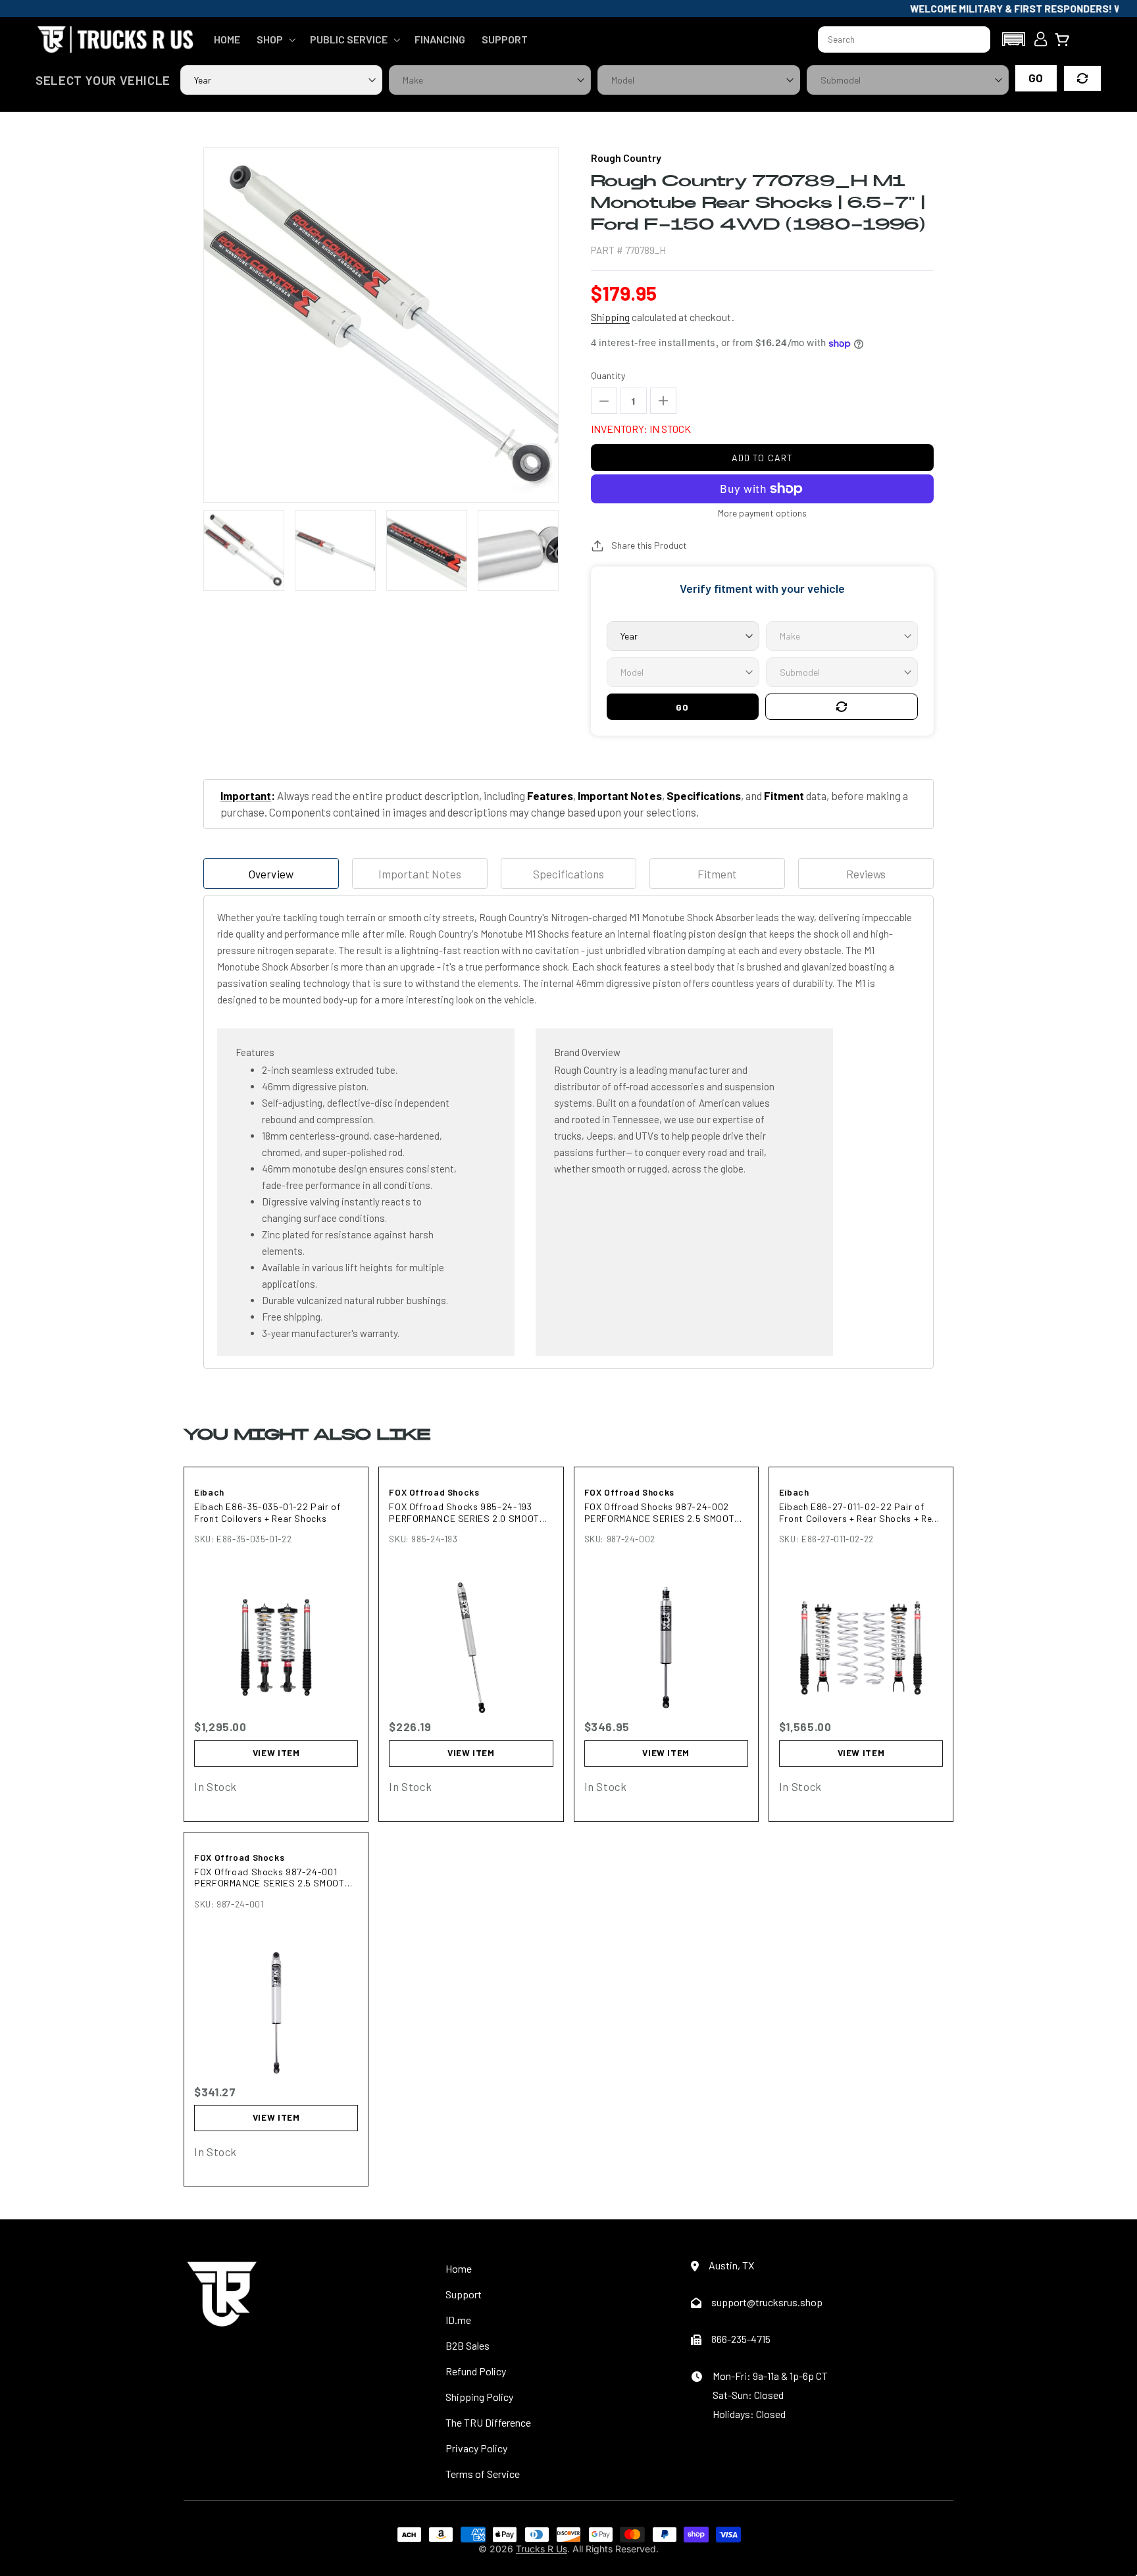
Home (459, 2268)
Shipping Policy (479, 2397)
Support (464, 2294)
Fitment (717, 874)
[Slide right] (551, 550)
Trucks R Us (542, 2549)
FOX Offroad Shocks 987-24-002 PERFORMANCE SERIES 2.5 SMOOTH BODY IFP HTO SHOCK (663, 1512)
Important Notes (419, 874)
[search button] (974, 39)
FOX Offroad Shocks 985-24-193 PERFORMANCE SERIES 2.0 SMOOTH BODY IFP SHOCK (467, 1512)
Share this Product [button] (649, 545)
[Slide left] (211, 550)
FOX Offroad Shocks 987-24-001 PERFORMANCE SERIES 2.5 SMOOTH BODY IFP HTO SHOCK (272, 1878)
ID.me (458, 2320)
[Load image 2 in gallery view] (335, 550)
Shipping (610, 317)
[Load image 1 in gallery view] (244, 550)
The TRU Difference (488, 2422)
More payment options (762, 513)
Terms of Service (483, 2474)
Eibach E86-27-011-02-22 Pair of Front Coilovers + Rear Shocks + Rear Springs (860, 1512)
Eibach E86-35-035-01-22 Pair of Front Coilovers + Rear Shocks (267, 1512)
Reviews (866, 874)
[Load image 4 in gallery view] (518, 550)
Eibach (209, 1492)
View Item (276, 1753)
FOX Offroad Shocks (434, 1492)
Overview (271, 874)
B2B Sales (467, 2345)
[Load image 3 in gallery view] (427, 550)
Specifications (568, 874)
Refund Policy (476, 2371)
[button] (275, 39)
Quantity (608, 375)
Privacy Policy (476, 2448)
